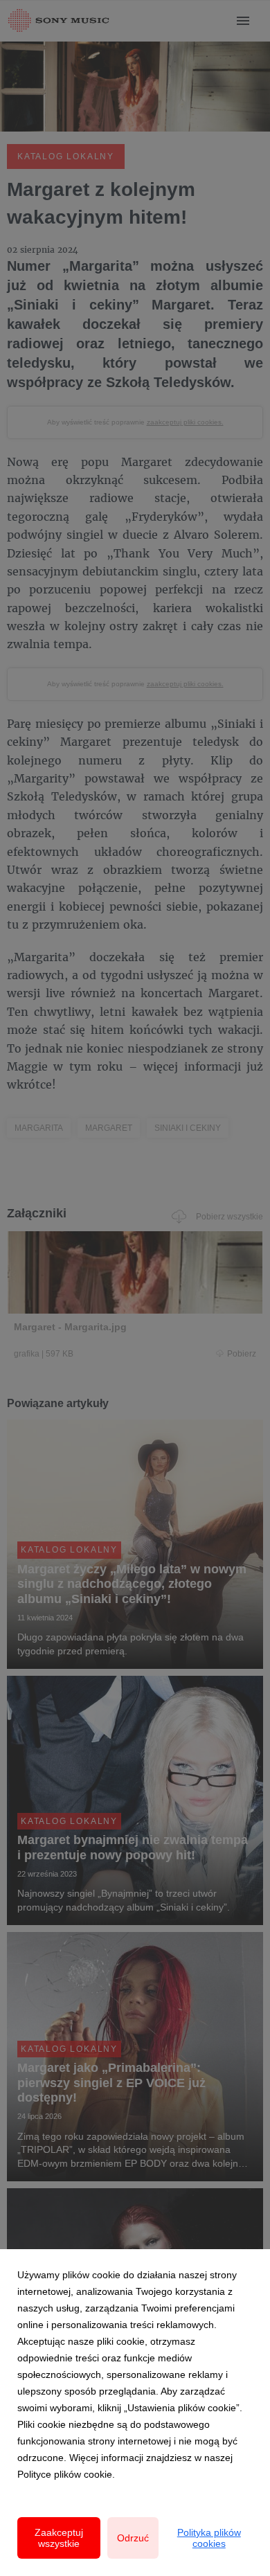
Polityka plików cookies (209, 2538)
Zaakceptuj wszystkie (59, 2538)
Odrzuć (133, 2538)
